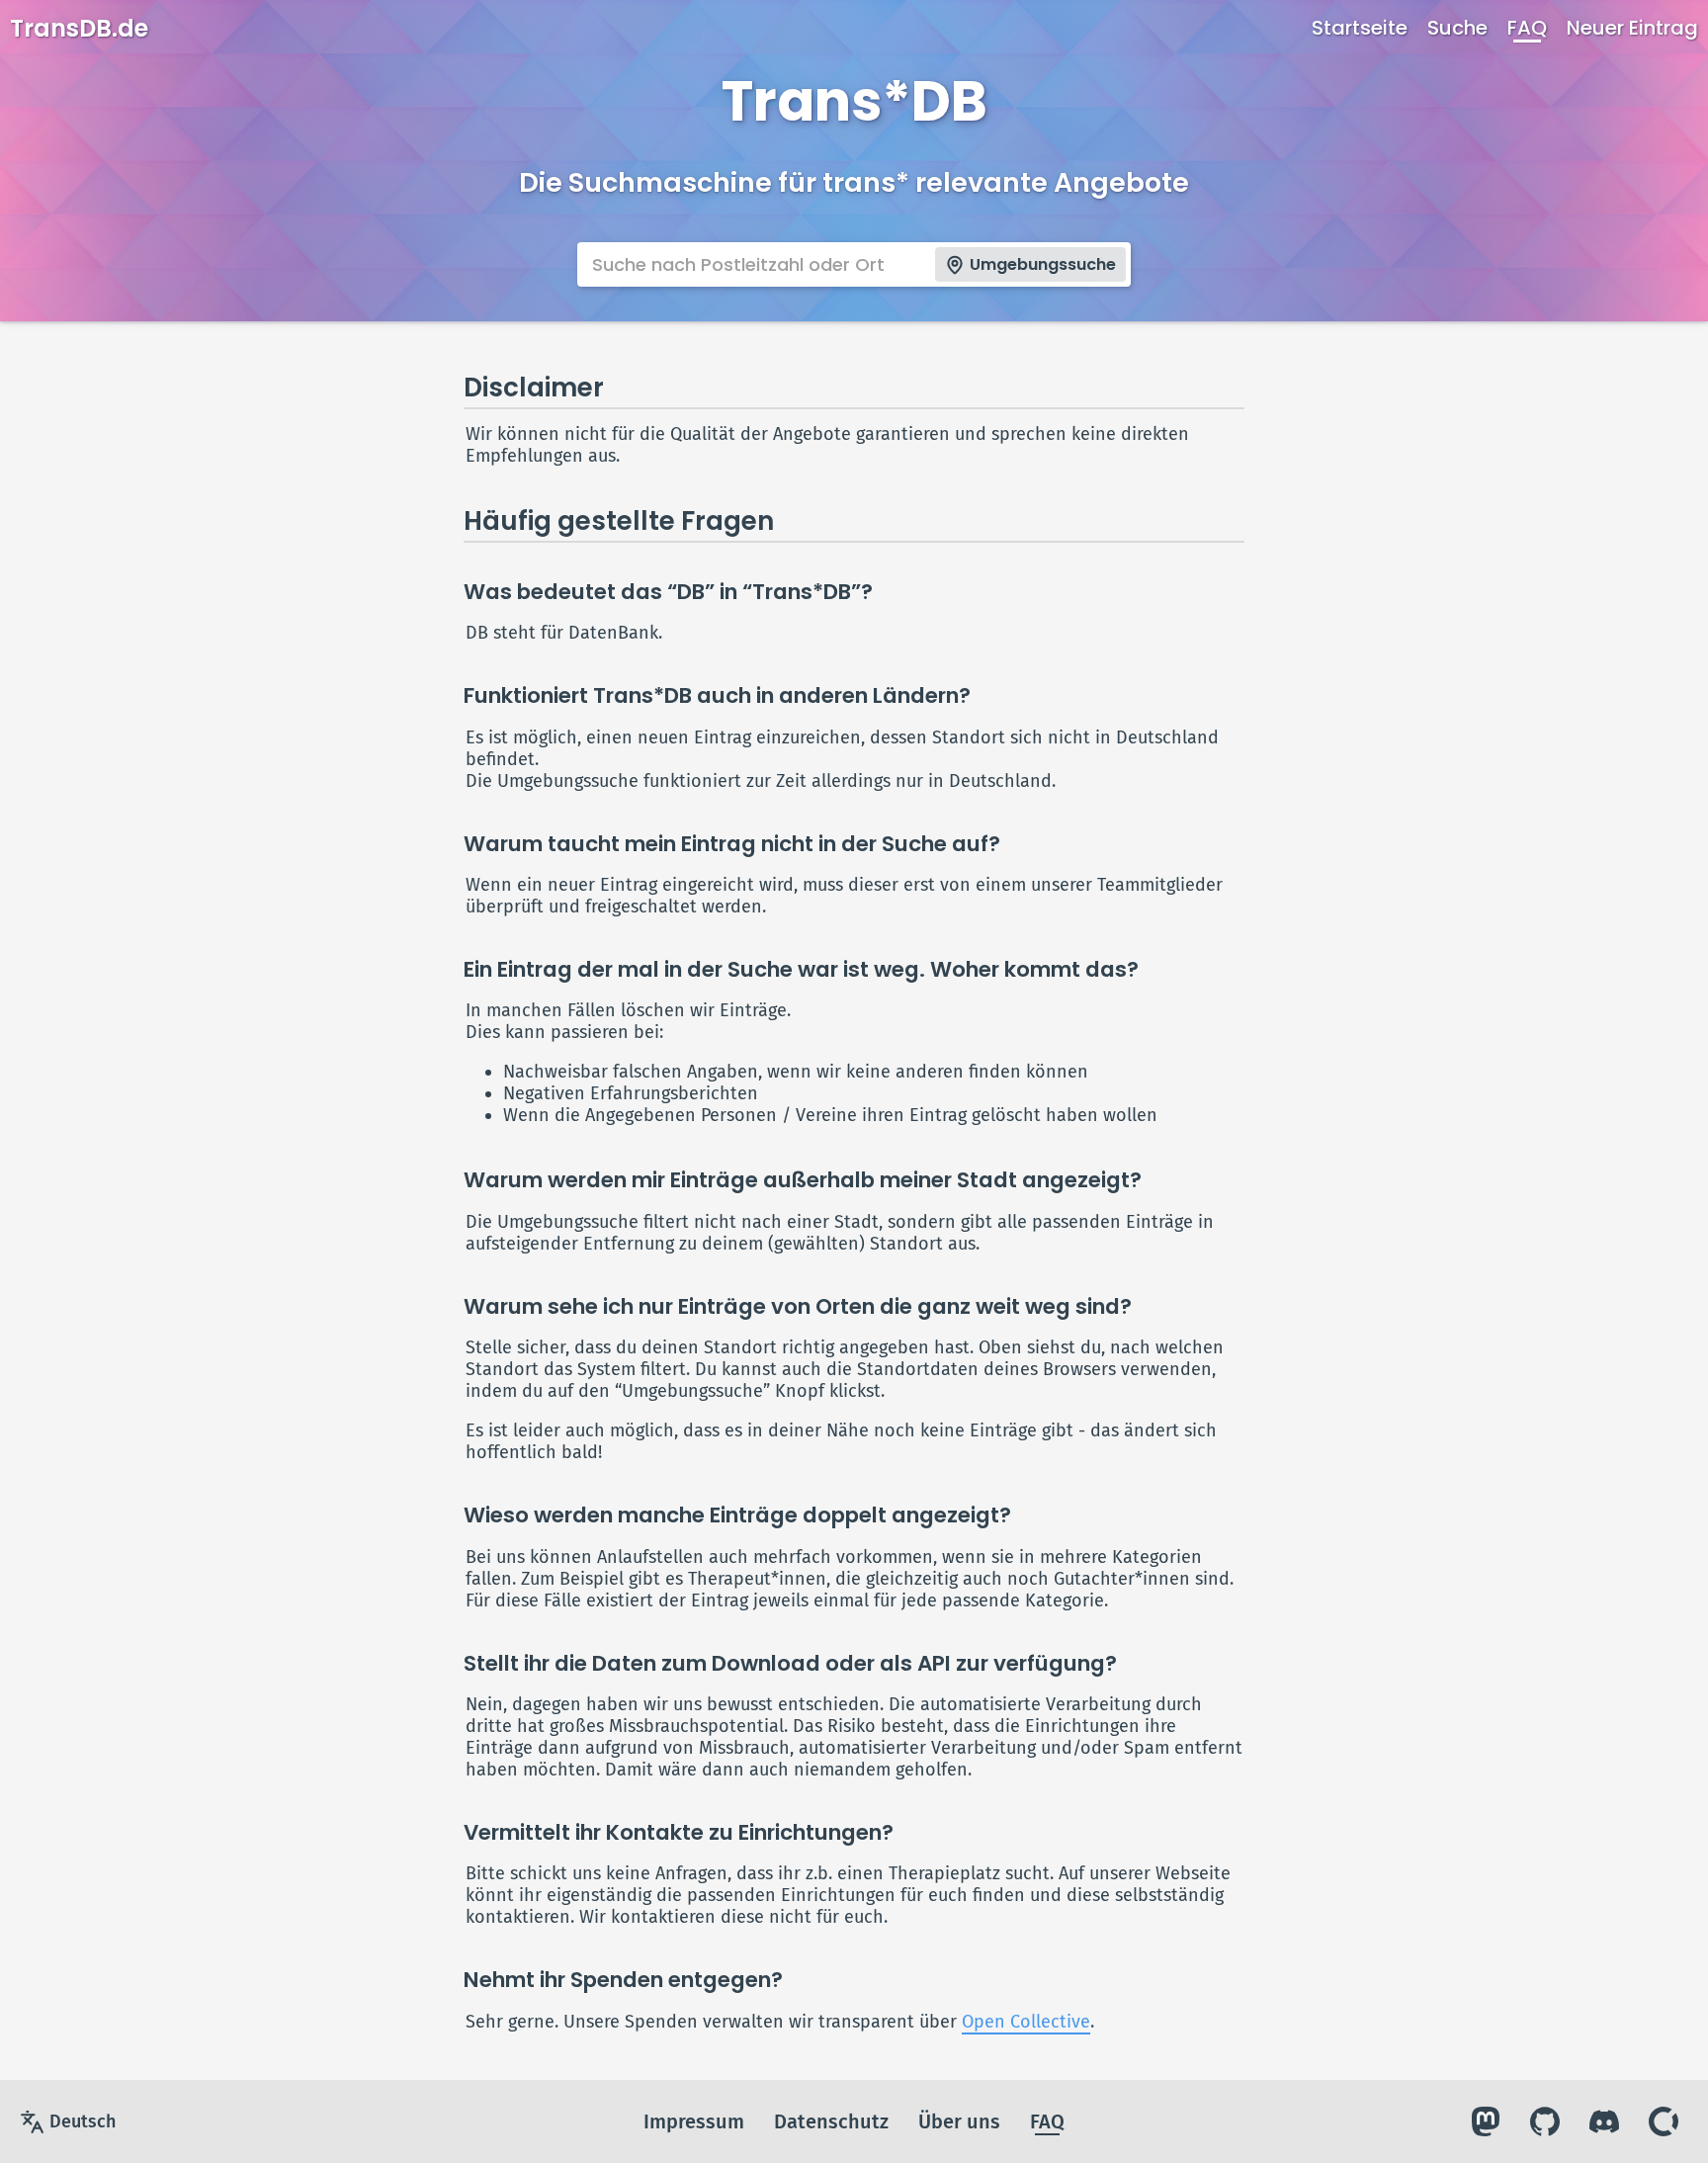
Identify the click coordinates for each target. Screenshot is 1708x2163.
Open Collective (1026, 2022)
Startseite (1360, 28)
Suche (1457, 28)
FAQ (1527, 28)
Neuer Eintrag (1632, 28)
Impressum (694, 2121)
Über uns (959, 2121)
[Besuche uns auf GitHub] (1545, 2121)
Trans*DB (854, 101)
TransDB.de (79, 28)
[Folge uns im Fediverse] (1486, 2121)
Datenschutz (831, 2121)
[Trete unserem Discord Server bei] (1604, 2121)
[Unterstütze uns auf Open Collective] (1664, 2121)
